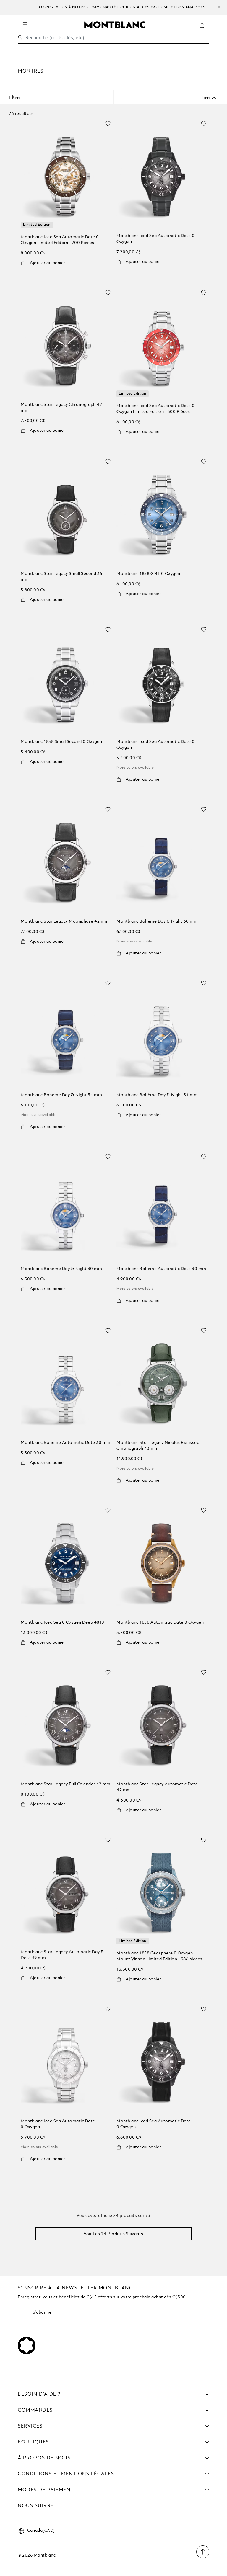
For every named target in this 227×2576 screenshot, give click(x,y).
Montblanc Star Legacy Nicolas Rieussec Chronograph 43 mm (158, 1446)
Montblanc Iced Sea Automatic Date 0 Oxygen (156, 239)
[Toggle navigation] (25, 25)
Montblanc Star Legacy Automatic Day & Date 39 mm (63, 1955)
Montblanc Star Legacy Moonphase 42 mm (65, 921)
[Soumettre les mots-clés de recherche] (20, 38)
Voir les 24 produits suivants (113, 2234)
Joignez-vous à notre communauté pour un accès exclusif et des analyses (121, 7)
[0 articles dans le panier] (204, 30)
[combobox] (113, 39)
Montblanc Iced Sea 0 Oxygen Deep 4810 (63, 1622)
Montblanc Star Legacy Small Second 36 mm (61, 577)
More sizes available (134, 942)
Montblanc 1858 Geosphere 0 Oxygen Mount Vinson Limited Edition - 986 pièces (159, 1956)
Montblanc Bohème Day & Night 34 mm (61, 1095)
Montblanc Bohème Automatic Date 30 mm (161, 1269)
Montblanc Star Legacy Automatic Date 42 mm (157, 1787)
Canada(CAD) (41, 2531)
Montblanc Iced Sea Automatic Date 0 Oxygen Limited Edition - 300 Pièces (156, 409)
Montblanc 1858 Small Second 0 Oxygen (61, 742)
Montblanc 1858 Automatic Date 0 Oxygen (160, 1622)
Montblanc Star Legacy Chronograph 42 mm (61, 408)
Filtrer (14, 97)
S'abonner (43, 2312)
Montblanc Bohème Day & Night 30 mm (157, 921)
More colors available (135, 768)
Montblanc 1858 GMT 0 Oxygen (148, 574)
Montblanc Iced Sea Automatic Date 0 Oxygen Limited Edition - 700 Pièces (60, 240)
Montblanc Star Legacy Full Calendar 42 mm (66, 1784)
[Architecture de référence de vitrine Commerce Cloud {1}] (115, 24)
